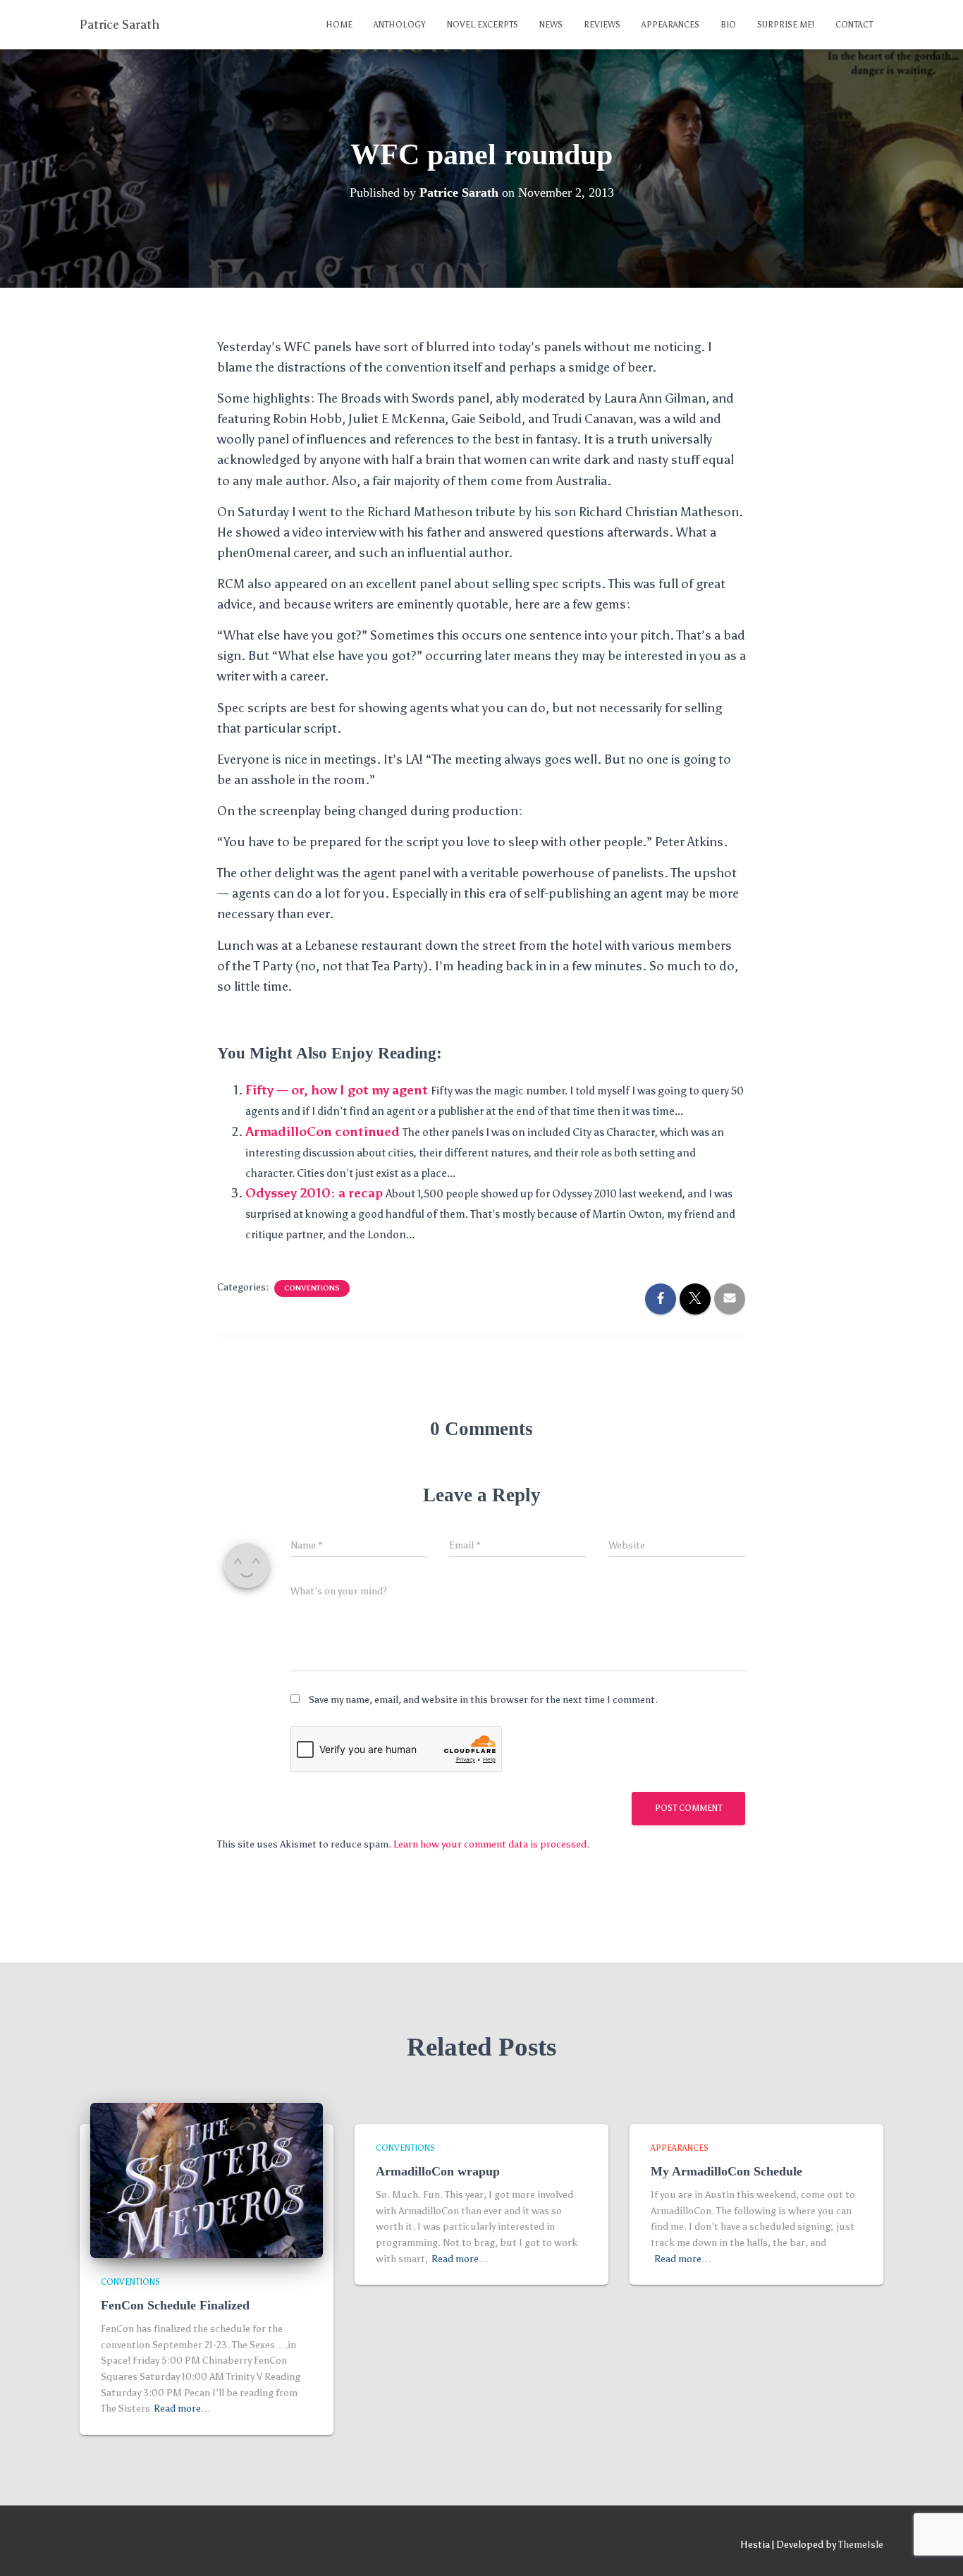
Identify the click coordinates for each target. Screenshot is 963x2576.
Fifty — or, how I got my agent (337, 1090)
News (551, 25)
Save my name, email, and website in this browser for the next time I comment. (483, 1700)
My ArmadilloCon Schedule (726, 2171)
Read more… (182, 2409)
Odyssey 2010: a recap (314, 1193)
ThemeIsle (861, 2545)
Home (339, 25)
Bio (728, 25)
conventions (312, 1288)
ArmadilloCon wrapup (438, 2171)
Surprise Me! (786, 25)
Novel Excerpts (483, 25)
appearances (680, 2148)
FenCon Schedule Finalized (175, 2305)
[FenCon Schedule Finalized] (207, 2180)
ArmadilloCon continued (323, 1132)
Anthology (400, 25)
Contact (854, 25)
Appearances (670, 25)
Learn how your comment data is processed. (491, 1844)
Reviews (602, 25)
